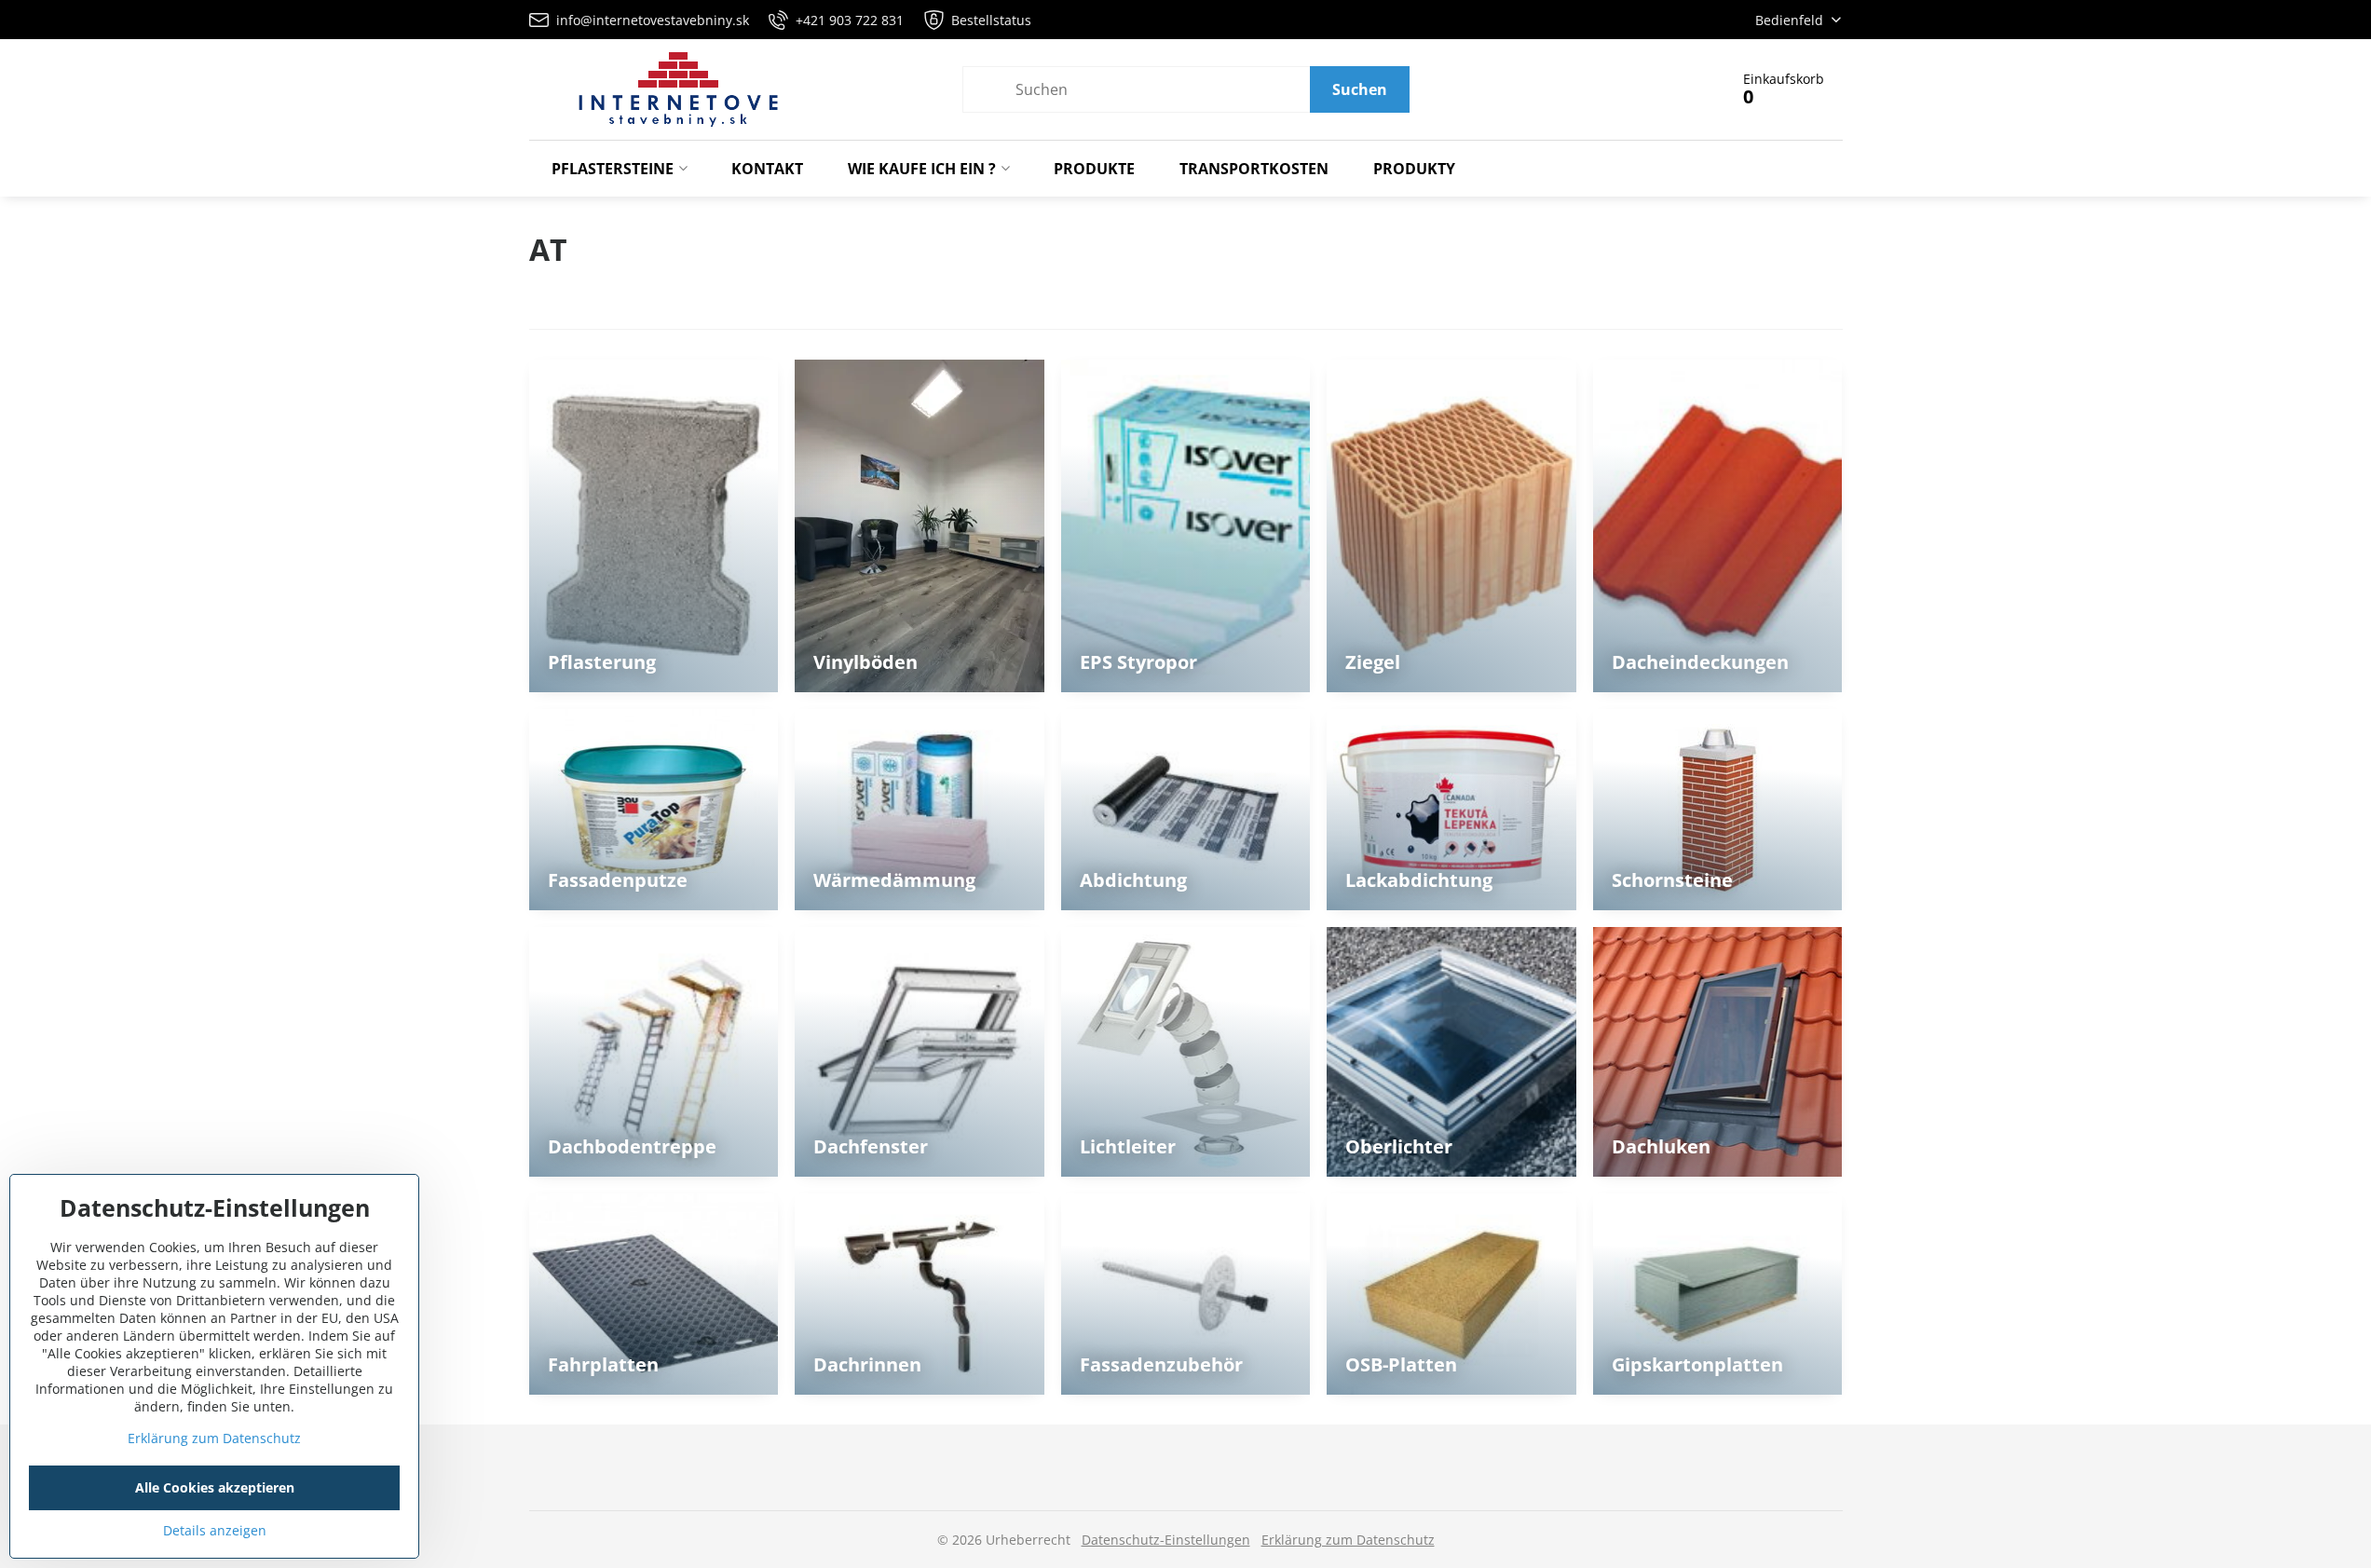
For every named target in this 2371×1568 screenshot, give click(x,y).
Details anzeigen (215, 1530)
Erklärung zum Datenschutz (1348, 1540)
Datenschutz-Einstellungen (1166, 1540)
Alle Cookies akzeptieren (215, 1487)
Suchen (1360, 89)
